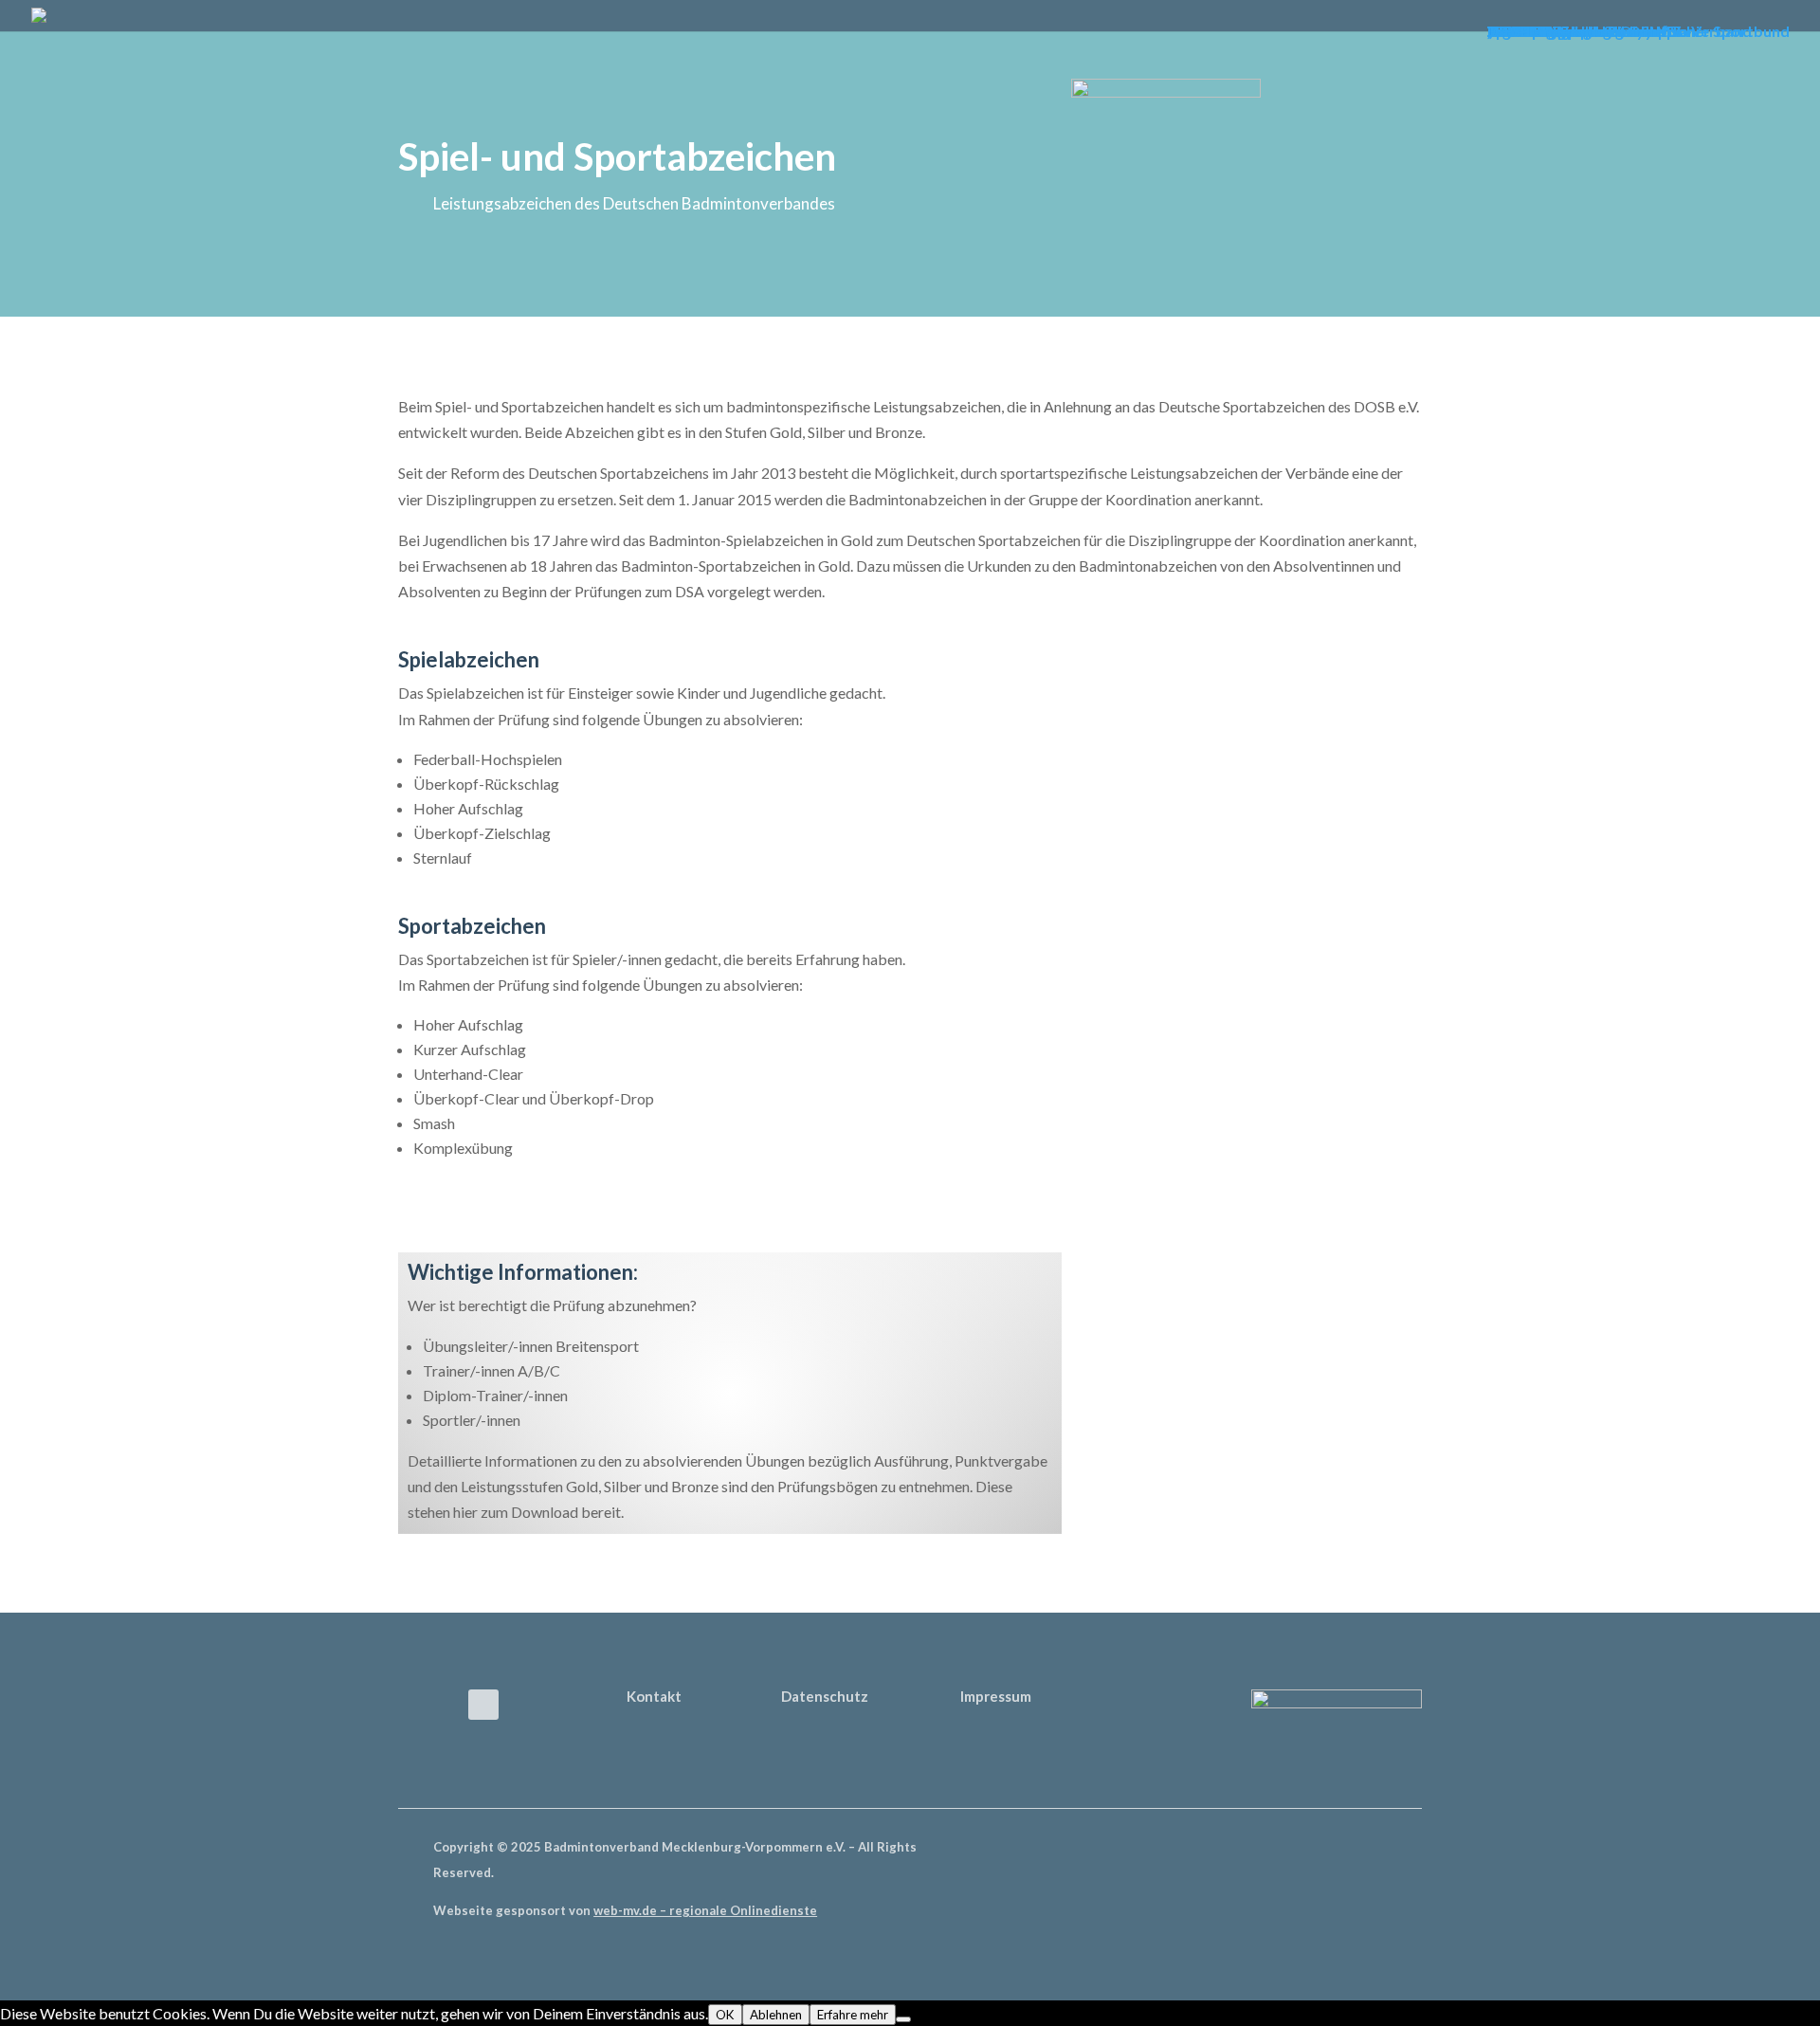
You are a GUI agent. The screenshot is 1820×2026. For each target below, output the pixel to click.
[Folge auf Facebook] (483, 1705)
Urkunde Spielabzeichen (1197, 1456)
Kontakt (654, 1696)
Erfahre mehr (853, 2015)
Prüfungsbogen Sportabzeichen (1221, 1389)
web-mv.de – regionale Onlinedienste (705, 1910)
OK (725, 2015)
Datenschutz (825, 1696)
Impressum (996, 1696)
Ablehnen (776, 2015)
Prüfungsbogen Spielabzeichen (1219, 1323)
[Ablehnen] (903, 2019)
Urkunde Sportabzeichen (1200, 1523)
